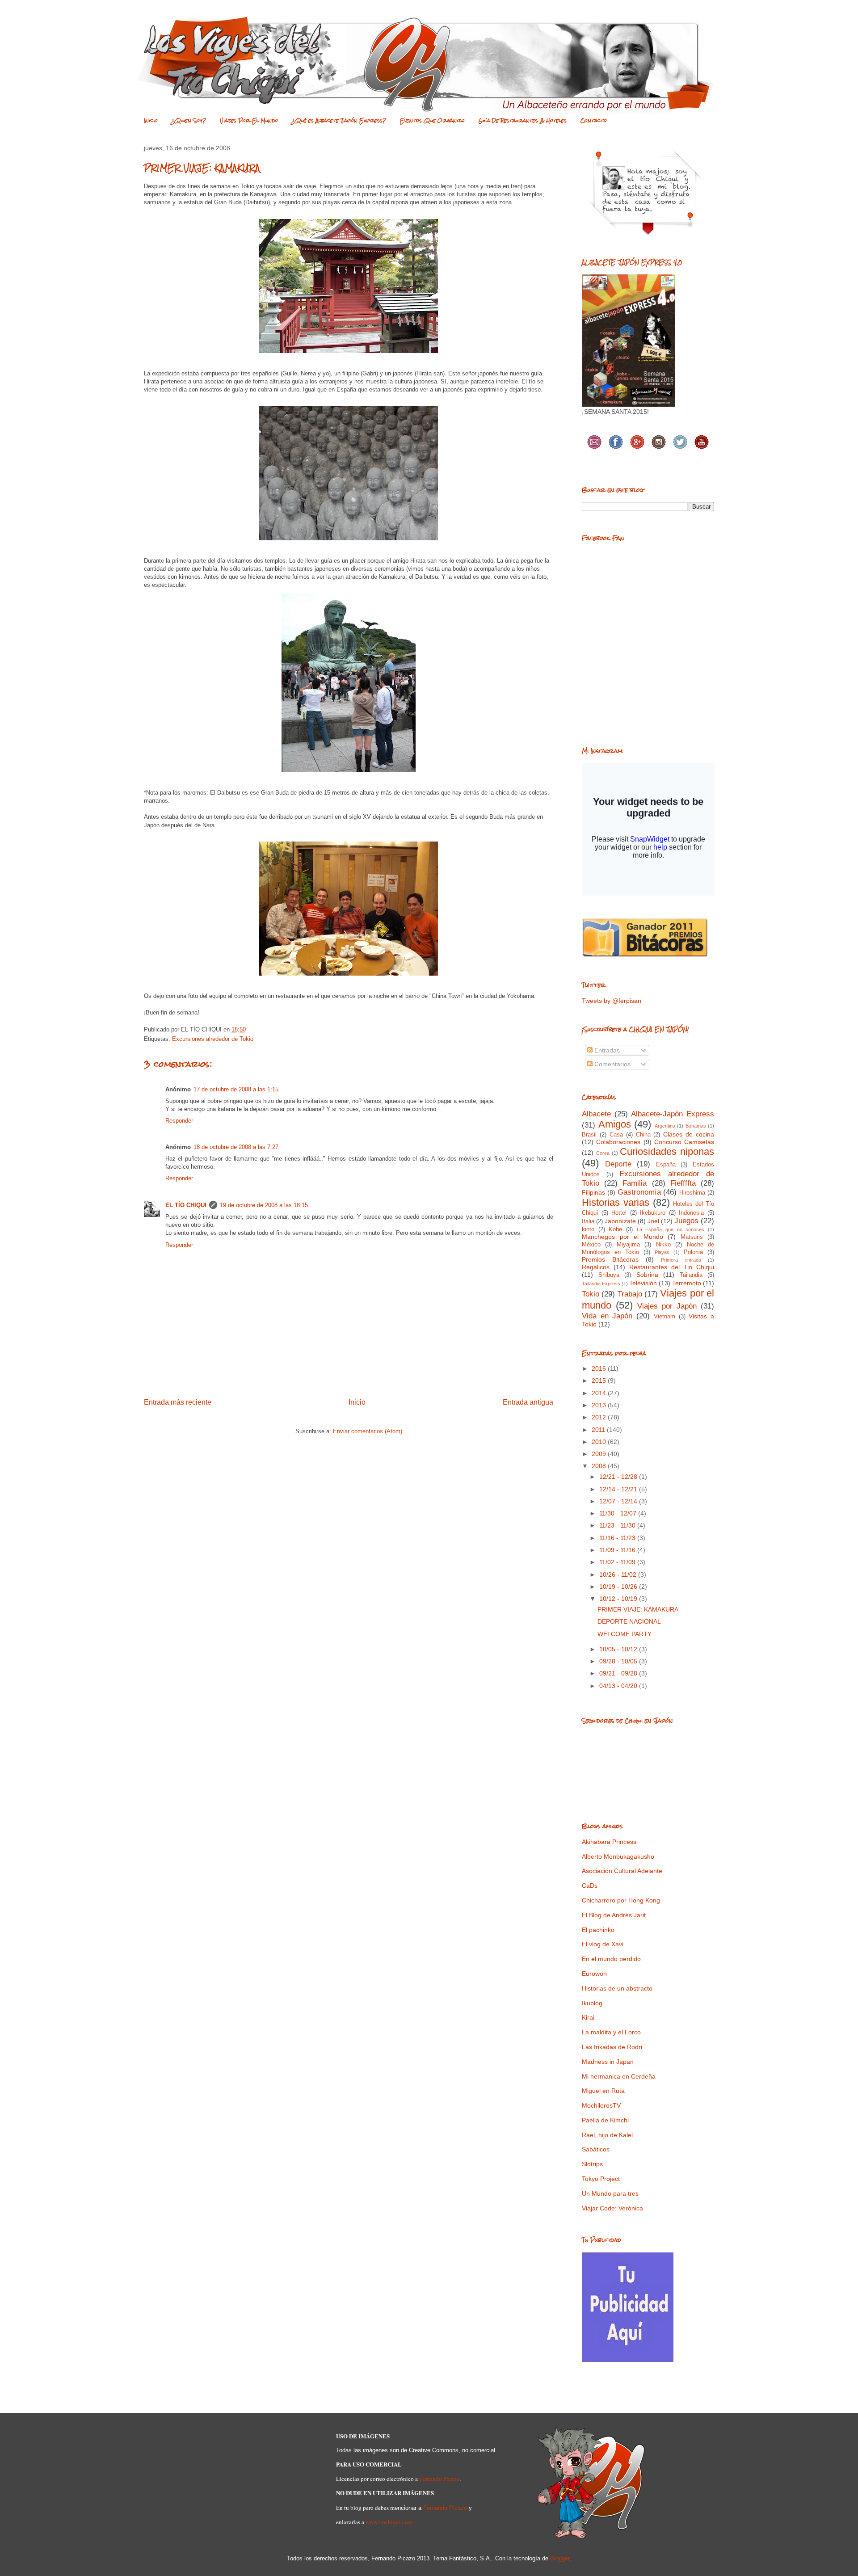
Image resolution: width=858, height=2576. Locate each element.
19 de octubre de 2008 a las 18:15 (264, 1205)
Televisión (643, 1283)
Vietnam (665, 1317)
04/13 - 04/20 (619, 1686)
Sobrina (647, 1275)
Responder (179, 1121)
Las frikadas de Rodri (612, 2047)
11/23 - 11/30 (618, 1525)
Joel (653, 1221)
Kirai (588, 2017)
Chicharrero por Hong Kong (621, 1900)
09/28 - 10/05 (619, 1661)
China (643, 1135)
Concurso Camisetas (684, 1142)
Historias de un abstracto (617, 1988)
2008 (600, 1466)
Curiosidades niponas (667, 1151)
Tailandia (691, 1275)
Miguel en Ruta (603, 2091)
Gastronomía (639, 1192)
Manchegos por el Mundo (622, 1237)
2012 (600, 1417)
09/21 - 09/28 (619, 1673)
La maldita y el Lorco (611, 2032)
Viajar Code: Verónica (612, 2208)
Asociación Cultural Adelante (622, 1871)
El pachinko (598, 1930)
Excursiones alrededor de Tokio (213, 1039)
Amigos (615, 1124)
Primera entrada (681, 1260)
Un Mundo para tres (610, 2193)
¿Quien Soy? (189, 121)
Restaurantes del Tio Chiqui (672, 1267)
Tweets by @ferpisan (612, 1001)
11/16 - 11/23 (618, 1538)
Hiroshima (692, 1193)
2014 (600, 1393)
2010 (600, 1442)
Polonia (693, 1252)
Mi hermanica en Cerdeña (619, 2076)
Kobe (615, 1229)
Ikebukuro (653, 1213)
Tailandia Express (601, 1284)
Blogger (560, 2558)
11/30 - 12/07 (619, 1513)
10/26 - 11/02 (619, 1574)
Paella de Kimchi (605, 2120)
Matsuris (692, 1237)
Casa (616, 1135)
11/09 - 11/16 (618, 1550)
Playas (662, 1252)
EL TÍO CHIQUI (186, 1205)
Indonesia (691, 1213)
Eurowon (594, 1974)
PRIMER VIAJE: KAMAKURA (638, 1609)
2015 (600, 1381)
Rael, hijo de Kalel (607, 2135)
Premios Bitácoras (610, 1259)
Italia (588, 1221)
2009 (600, 1454)
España (666, 1165)
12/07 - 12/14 (619, 1501)
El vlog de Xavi (603, 1944)
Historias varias (616, 1202)
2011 (599, 1430)
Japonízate (620, 1221)
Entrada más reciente (178, 1402)
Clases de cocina (689, 1134)
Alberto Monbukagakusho (618, 1856)
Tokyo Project (601, 2179)
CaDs (590, 1886)
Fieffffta (683, 1183)
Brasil (589, 1135)
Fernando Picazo (439, 2479)
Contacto (594, 121)
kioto (588, 1229)
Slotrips (592, 2164)
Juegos (686, 1221)
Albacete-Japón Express (673, 1114)
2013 (600, 1405)
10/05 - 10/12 (619, 1649)
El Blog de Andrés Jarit (614, 1915)
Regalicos (596, 1267)
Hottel (619, 1213)
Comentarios (612, 1064)
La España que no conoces (671, 1229)
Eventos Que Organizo (432, 121)
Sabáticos (596, 2149)
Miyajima (628, 1245)
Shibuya (609, 1275)
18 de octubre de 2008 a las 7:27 (236, 1147)
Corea (603, 1153)
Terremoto (687, 1283)
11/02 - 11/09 (618, 1562)
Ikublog (592, 2003)
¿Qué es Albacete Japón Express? (339, 121)
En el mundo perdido (611, 1959)
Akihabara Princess (609, 1842)
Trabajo (630, 1294)
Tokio (591, 1294)
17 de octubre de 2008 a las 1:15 (236, 1089)
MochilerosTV (601, 2105)
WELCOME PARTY (625, 1634)
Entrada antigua (528, 1402)
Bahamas (696, 1126)
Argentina (665, 1126)
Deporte (618, 1164)
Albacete (596, 1114)
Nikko (663, 1245)
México (591, 1245)
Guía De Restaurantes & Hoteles (523, 121)
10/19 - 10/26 (619, 1587)
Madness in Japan (608, 2062)
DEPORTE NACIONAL (629, 1621)
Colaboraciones (618, 1142)
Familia (635, 1183)
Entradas (606, 1050)
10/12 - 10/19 (619, 1599)
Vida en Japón (607, 1316)
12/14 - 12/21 (619, 1489)
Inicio (151, 121)
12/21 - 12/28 (619, 1477)
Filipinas (593, 1192)
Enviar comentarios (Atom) (368, 1431)
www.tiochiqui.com (389, 2522)
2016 (600, 1368)
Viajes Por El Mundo (249, 121)
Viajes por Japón (667, 1306)
